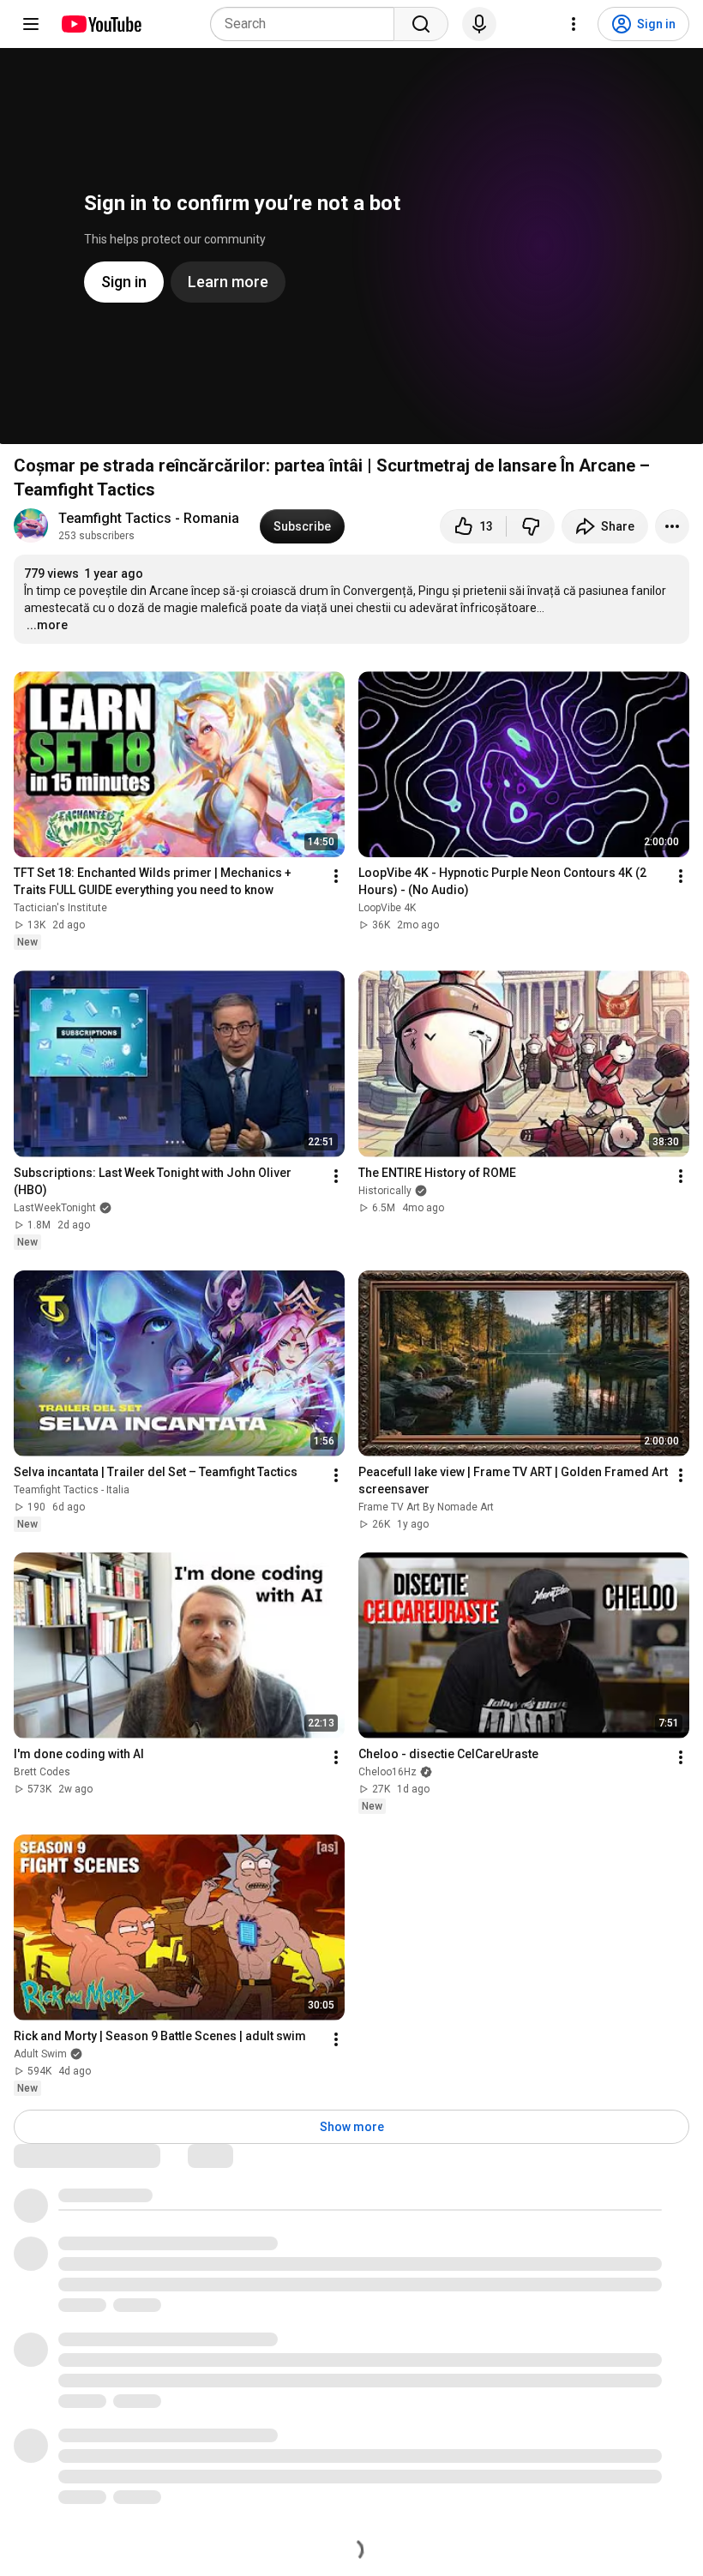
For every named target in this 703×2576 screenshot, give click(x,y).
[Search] (421, 24)
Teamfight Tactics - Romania (149, 518)
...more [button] (47, 625)
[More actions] (672, 526)
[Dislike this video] (531, 526)
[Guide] (31, 24)
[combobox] (307, 24)
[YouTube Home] (101, 24)
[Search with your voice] (479, 24)
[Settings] (574, 24)
